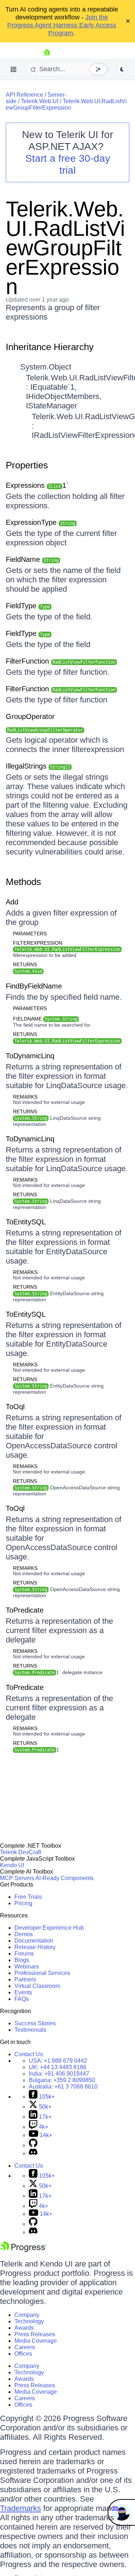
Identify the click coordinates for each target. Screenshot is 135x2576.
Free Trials (28, 1897)
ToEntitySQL (26, 1222)
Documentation (34, 1941)
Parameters (30, 934)
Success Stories (35, 2023)
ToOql (15, 1407)
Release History (35, 1947)
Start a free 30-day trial (68, 164)
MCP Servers (17, 1878)
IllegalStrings (38, 766)
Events (23, 1992)
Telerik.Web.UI (40, 101)
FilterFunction (61, 661)
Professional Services (42, 1973)
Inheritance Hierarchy (50, 347)
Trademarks (21, 2508)
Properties (27, 465)
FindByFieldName (34, 986)
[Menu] (14, 69)
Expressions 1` (37, 485)
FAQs (22, 1999)
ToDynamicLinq (30, 1056)
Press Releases (35, 2334)
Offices (23, 2354)
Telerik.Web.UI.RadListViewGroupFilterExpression (66, 104)
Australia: (63, 2087)
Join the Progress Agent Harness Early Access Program (62, 25)
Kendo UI (12, 1865)
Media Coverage (36, 2341)
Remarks (25, 1097)
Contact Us (29, 2054)
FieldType (28, 606)
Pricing (23, 1903)
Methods (23, 882)
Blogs (22, 1960)
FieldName (32, 559)
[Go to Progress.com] (23, 2250)
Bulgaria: (62, 2080)
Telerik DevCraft (21, 1852)
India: (59, 2074)
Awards (24, 2328)
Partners (25, 1979)
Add (12, 902)
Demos (24, 1934)
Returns (25, 964)
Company (27, 2315)
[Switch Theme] (122, 69)
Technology (29, 2321)
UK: (58, 2067)
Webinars (27, 1967)
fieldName (45, 1019)
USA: (58, 2061)
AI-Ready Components (64, 1878)
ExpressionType (40, 522)
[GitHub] (33, 2145)
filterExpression (67, 946)
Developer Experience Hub (49, 1928)
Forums (24, 1954)
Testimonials (30, 2030)
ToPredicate (25, 1610)
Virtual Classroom (37, 1986)
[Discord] (33, 2153)
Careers (25, 2347)
